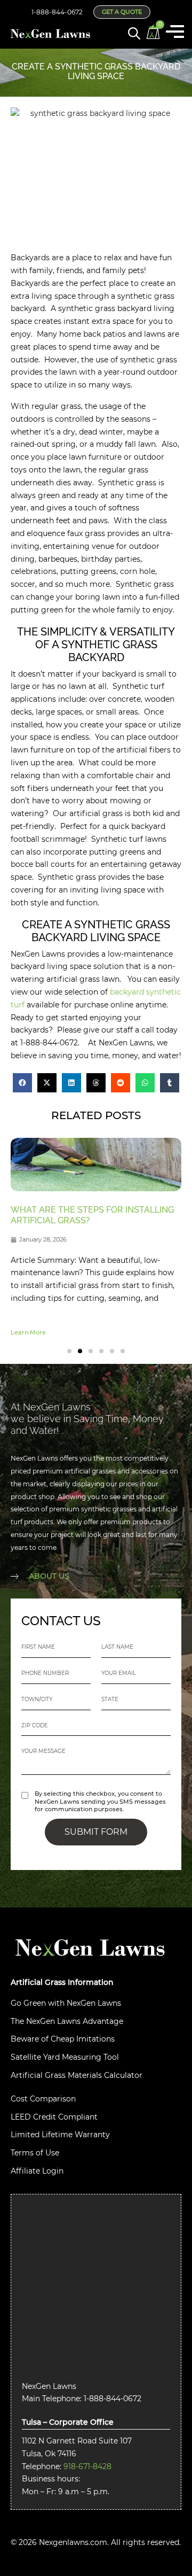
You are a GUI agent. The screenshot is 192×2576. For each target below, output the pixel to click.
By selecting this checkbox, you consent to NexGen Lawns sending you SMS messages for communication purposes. (100, 1802)
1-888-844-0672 (57, 12)
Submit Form (96, 1832)
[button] (22, 1083)
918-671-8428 (87, 2466)
